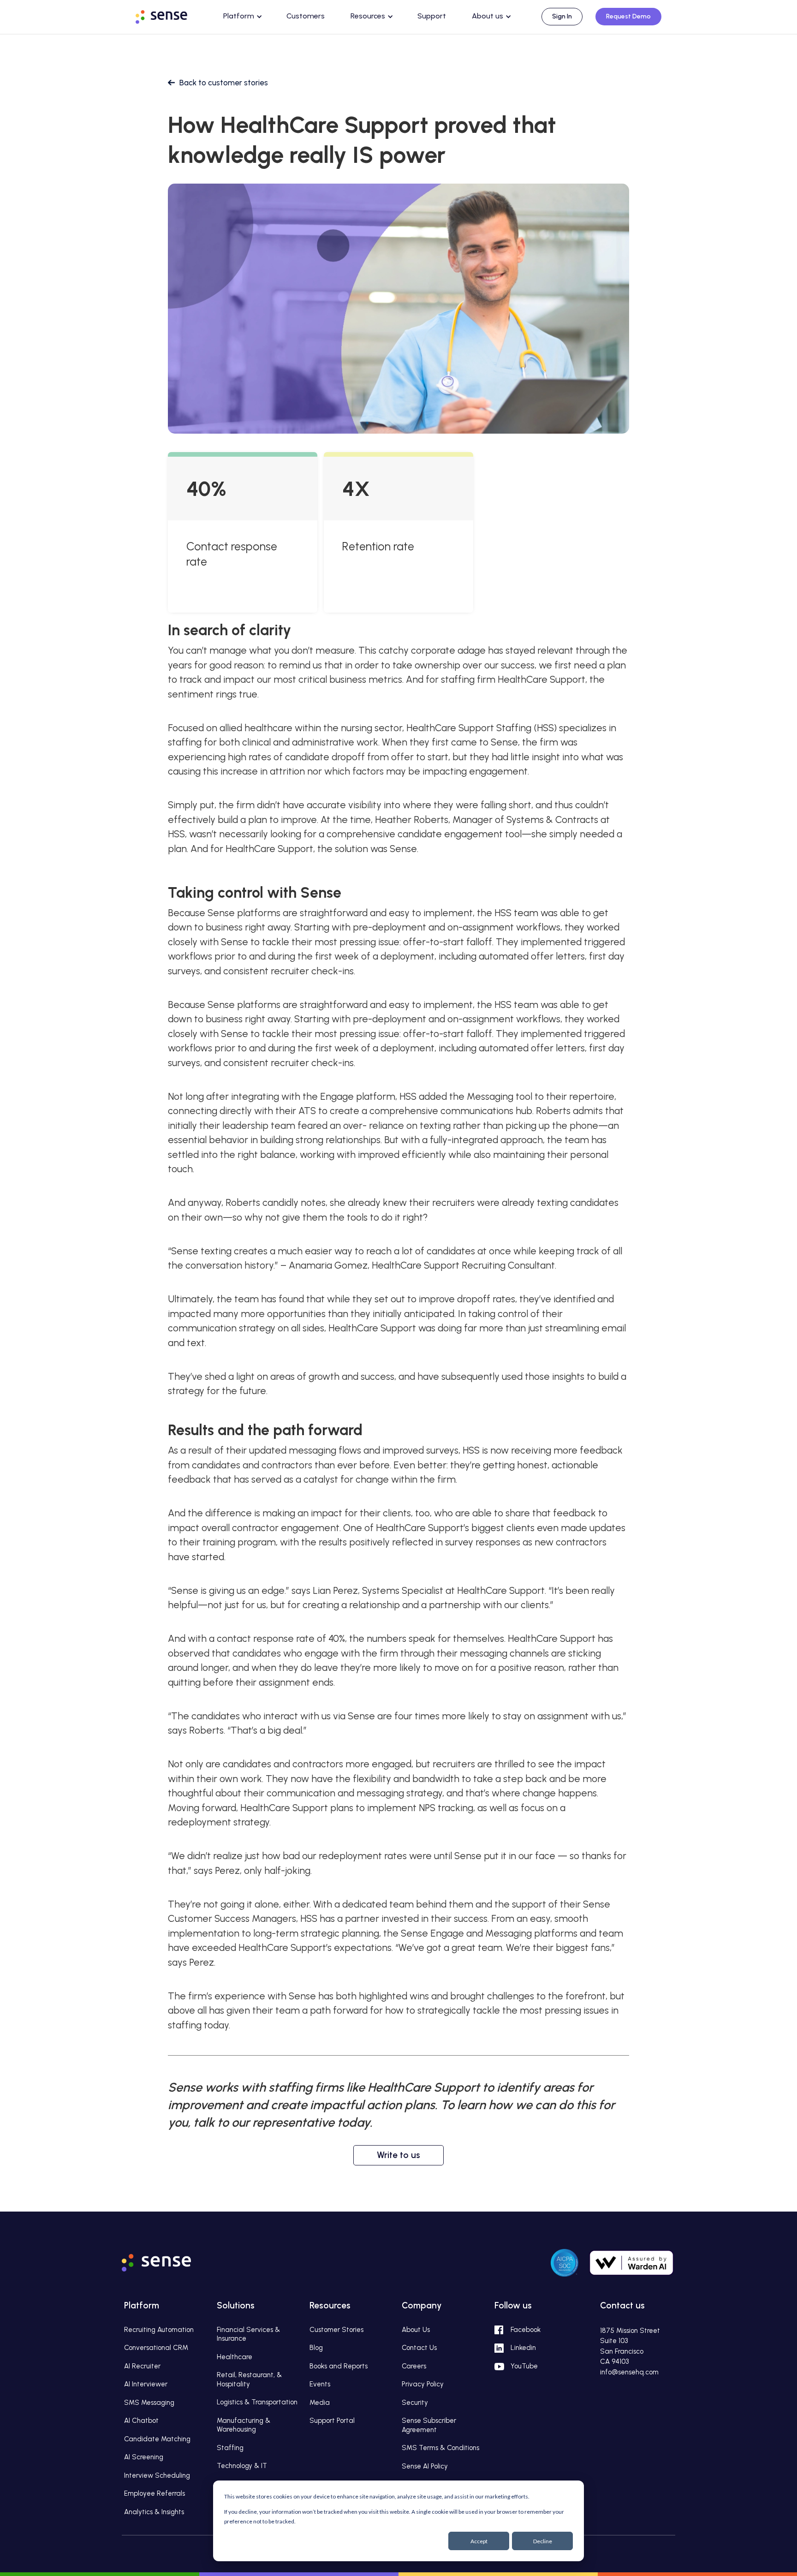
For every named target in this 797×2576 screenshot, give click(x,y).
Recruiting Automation (159, 2330)
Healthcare (235, 2357)
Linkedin (523, 2348)
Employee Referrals (155, 2493)
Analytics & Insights (154, 2512)
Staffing (230, 2448)
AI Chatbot (141, 2421)
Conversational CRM (156, 2348)
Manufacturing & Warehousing (244, 2425)
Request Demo (628, 16)
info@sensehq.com (629, 2372)
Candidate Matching (157, 2439)
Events (320, 2384)
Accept (479, 2541)
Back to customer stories (224, 83)
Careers (414, 2366)
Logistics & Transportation (257, 2402)
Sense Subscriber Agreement (429, 2425)
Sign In (562, 16)
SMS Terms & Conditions (440, 2448)
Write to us (398, 2155)
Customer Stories (336, 2330)
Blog (316, 2348)
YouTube (524, 2366)
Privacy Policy (423, 2384)
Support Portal (332, 2421)
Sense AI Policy (425, 2466)
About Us (416, 2330)
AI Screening (144, 2457)
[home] (170, 15)
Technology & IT (242, 2466)
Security (415, 2403)
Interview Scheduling (157, 2475)
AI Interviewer (146, 2384)
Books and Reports (339, 2366)
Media (320, 2403)
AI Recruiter (142, 2366)
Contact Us (419, 2348)
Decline (543, 2541)
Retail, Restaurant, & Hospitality (249, 2379)
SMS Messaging (149, 2403)
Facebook (526, 2330)
